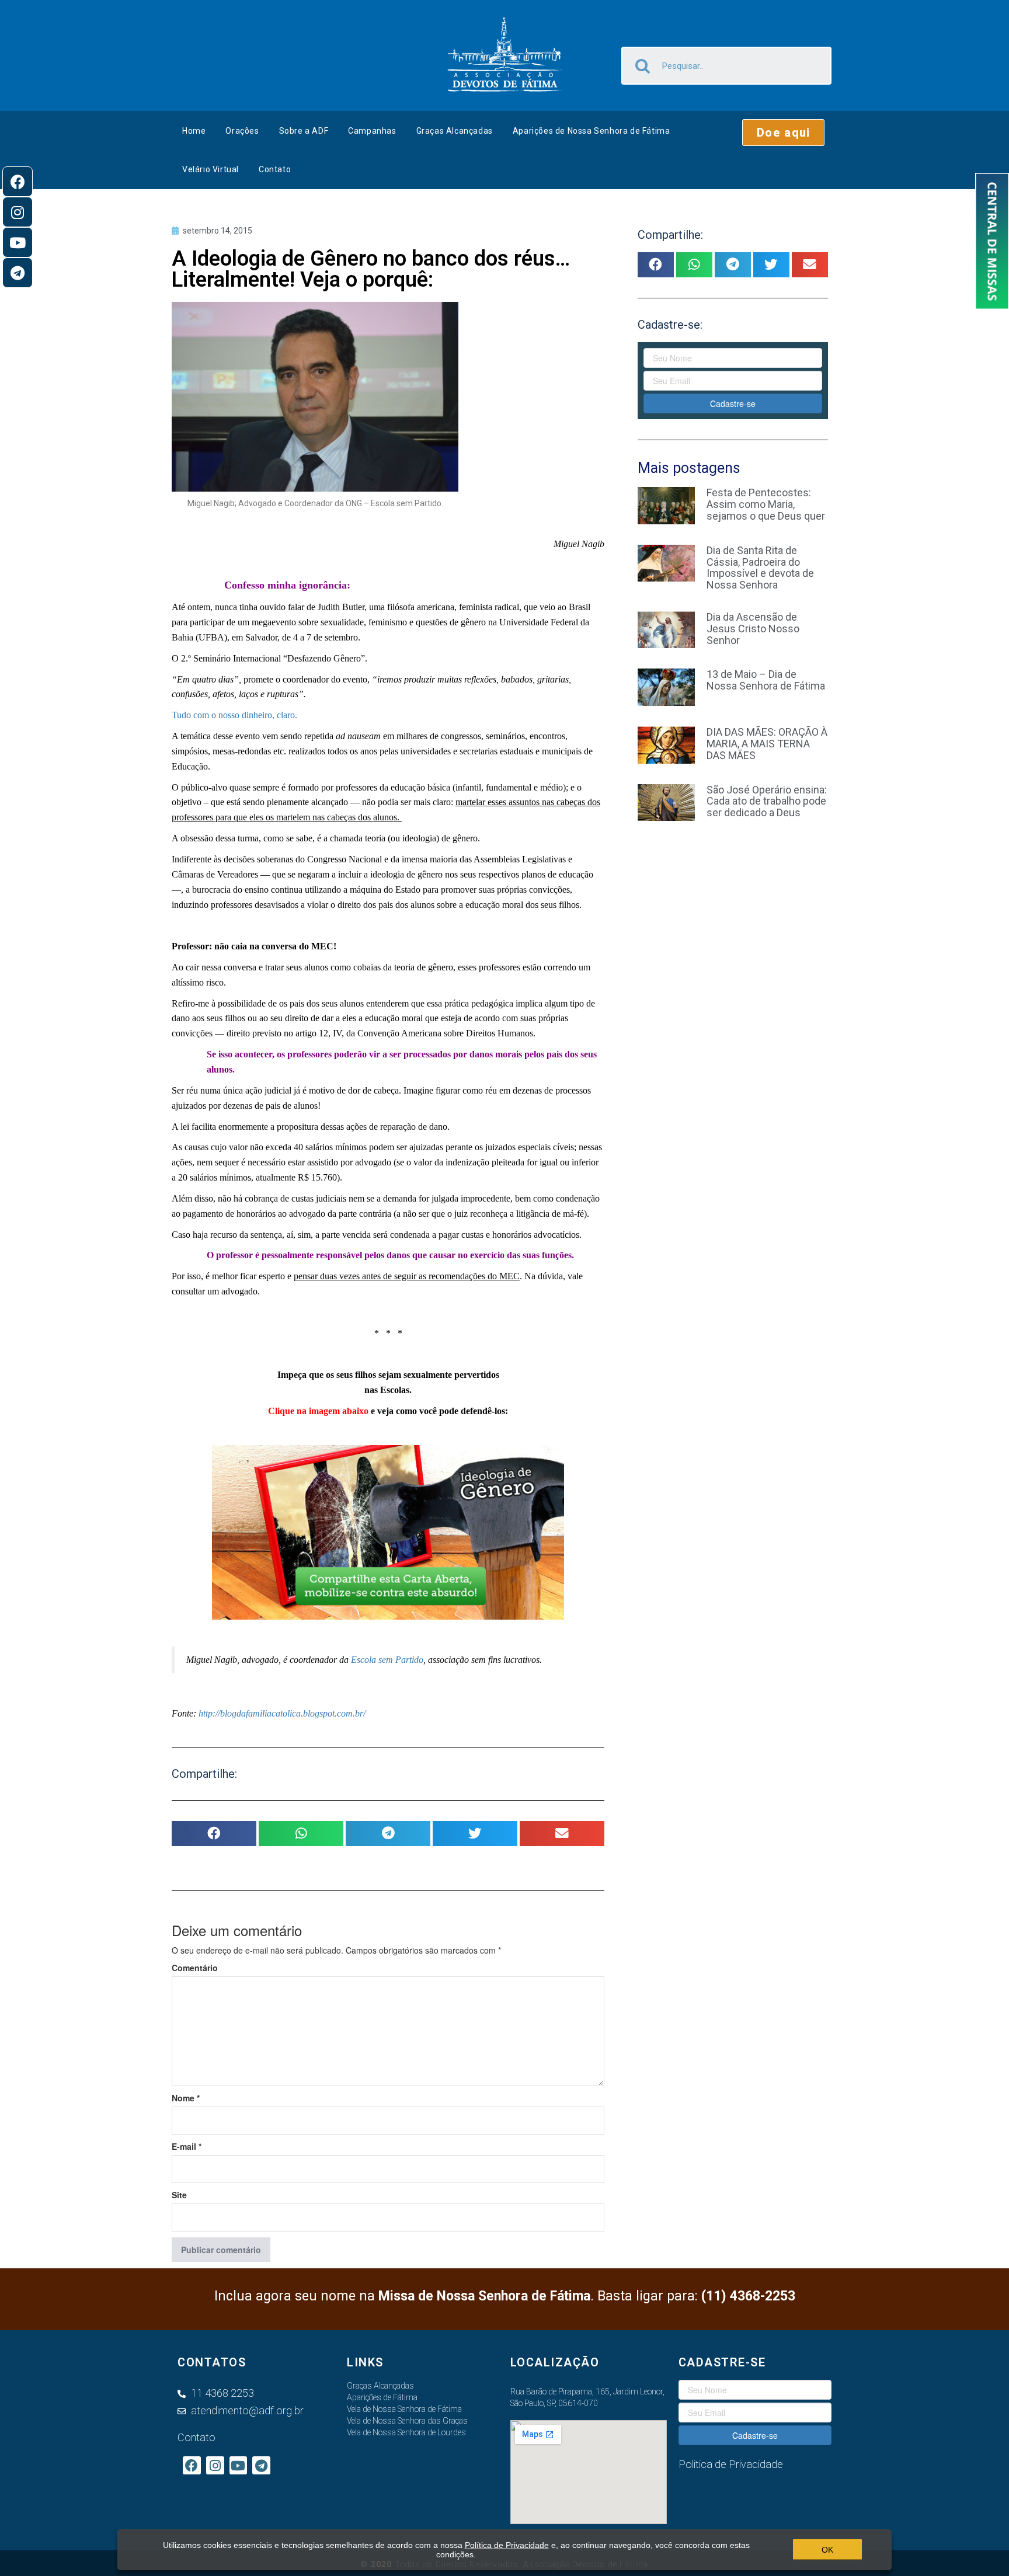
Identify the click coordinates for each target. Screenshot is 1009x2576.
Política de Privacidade (507, 2545)
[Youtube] (18, 242)
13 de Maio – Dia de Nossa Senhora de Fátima (766, 680)
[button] (783, 133)
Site (179, 2195)
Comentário (195, 1968)
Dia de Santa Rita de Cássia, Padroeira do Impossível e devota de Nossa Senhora (760, 568)
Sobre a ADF (304, 131)
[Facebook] (18, 182)
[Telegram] (18, 273)
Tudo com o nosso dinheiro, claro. (234, 715)
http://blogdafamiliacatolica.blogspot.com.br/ (281, 1713)
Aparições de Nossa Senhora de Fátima (592, 131)
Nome (186, 2098)
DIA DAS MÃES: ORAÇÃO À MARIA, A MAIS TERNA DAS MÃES (767, 744)
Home (194, 131)
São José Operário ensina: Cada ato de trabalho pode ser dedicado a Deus (767, 801)
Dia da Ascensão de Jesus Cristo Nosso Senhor (753, 629)
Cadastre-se (733, 403)
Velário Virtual (211, 169)
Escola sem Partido (387, 1660)
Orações (242, 131)
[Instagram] (18, 212)
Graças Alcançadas (455, 131)
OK (827, 2550)
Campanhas (372, 131)
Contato (275, 169)
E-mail (187, 2146)
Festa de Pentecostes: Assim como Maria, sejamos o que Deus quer (766, 504)
